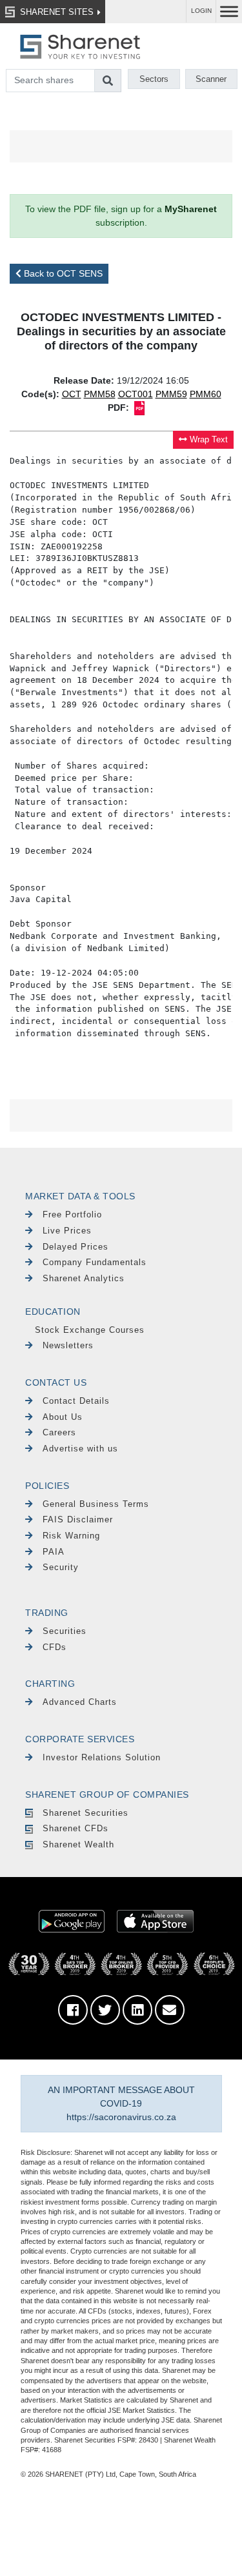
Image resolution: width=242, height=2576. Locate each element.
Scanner (211, 79)
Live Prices (67, 1231)
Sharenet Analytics (84, 1278)
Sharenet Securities (86, 1813)
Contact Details (76, 1401)
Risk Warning (71, 1536)
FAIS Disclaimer (78, 1519)
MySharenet (191, 209)
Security (61, 1567)
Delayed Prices (76, 1247)
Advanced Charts (80, 1702)
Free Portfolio (72, 1214)
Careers (59, 1432)
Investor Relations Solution (102, 1757)
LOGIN (201, 11)
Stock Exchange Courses (90, 1330)
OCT (72, 394)
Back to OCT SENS (62, 273)
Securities (65, 1631)
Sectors (154, 79)
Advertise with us (80, 1449)
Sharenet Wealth (78, 1844)
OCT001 (136, 394)
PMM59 (171, 394)
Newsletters (68, 1345)
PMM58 (100, 394)
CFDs (55, 1647)
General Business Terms (96, 1504)
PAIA (54, 1552)
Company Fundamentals (95, 1262)
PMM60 (206, 394)
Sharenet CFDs (76, 1828)
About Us (63, 1417)
